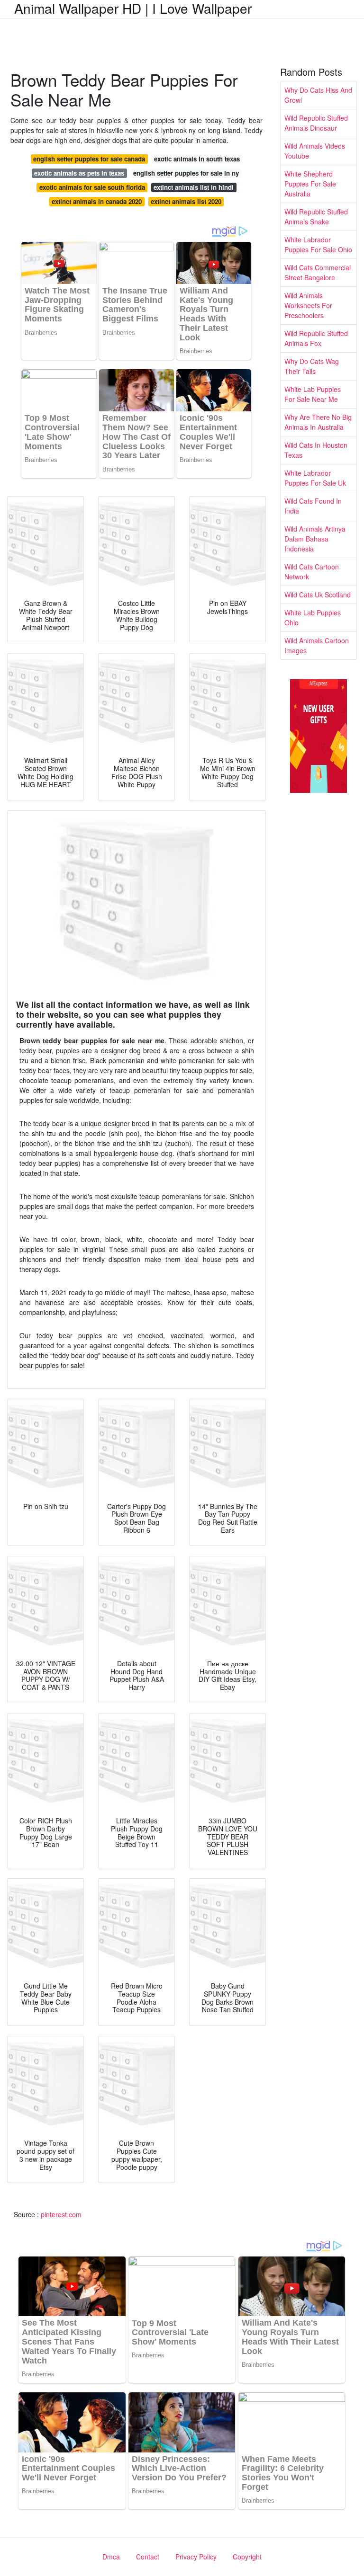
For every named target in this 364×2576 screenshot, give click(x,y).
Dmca (111, 2557)
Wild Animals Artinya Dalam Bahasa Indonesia (315, 539)
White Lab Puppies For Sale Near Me (313, 394)
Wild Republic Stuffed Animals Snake (316, 217)
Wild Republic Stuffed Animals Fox (316, 338)
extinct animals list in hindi (194, 187)
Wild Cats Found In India (313, 506)
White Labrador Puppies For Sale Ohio (318, 244)
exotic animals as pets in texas (79, 173)
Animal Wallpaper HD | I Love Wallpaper (133, 8)
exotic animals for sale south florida (92, 187)
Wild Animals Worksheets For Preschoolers (308, 305)
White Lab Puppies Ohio (313, 617)
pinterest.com (61, 2214)
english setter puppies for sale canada (89, 159)
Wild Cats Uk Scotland (318, 595)
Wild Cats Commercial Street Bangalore (318, 272)
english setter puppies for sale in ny (186, 173)
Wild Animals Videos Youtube (315, 151)
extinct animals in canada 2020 (97, 201)
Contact (148, 2557)
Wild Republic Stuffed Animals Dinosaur (316, 123)
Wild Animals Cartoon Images (317, 645)
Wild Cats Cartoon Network (312, 572)
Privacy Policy (196, 2557)
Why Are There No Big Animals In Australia (318, 422)
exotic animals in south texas (197, 159)
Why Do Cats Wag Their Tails (312, 366)
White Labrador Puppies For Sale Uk (315, 478)
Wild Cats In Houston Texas (316, 450)
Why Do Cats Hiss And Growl (318, 95)
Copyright (247, 2557)
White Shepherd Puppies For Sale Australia (310, 184)
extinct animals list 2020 (186, 201)
